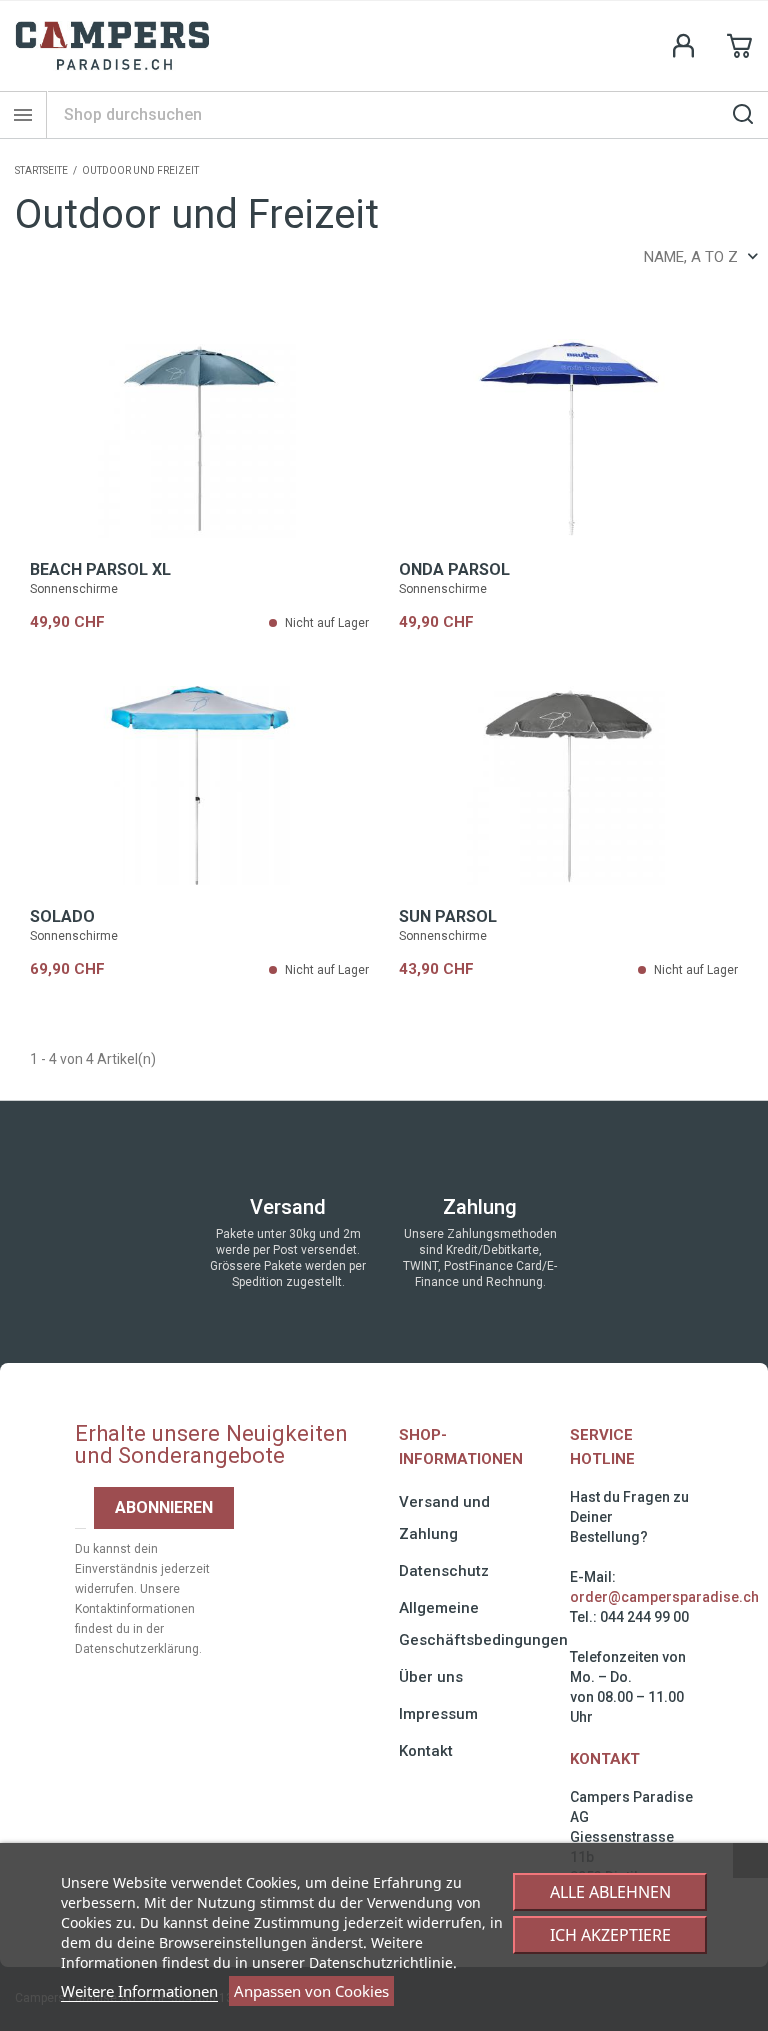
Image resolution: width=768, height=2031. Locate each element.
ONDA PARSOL (454, 569)
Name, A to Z (691, 257)
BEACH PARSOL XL (100, 569)
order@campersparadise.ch (664, 1597)
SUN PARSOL (448, 916)
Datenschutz (444, 1571)
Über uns (431, 1677)
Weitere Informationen (139, 1991)
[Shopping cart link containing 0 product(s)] (740, 46)
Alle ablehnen (610, 1892)
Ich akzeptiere (610, 1935)
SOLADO (62, 916)
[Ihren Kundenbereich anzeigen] (684, 46)
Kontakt (426, 1751)
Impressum (438, 1714)
